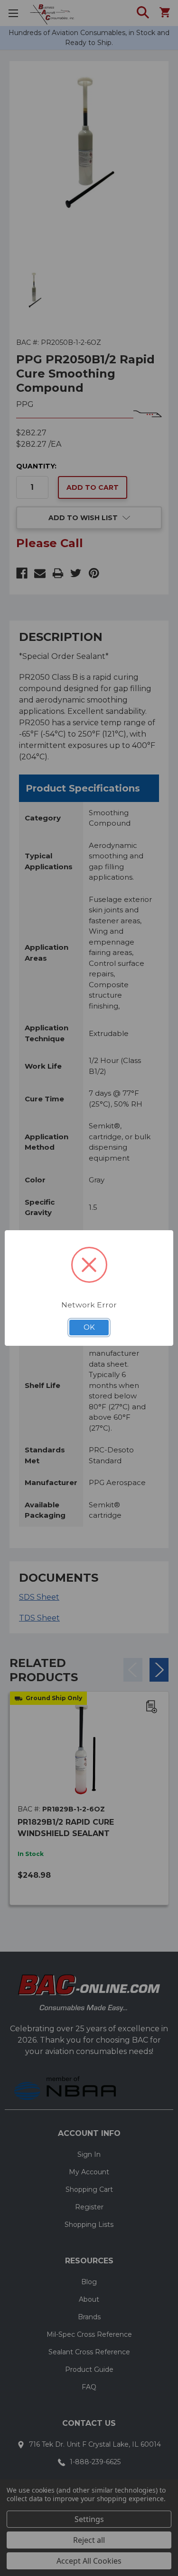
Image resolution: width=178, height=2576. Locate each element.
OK (89, 1327)
